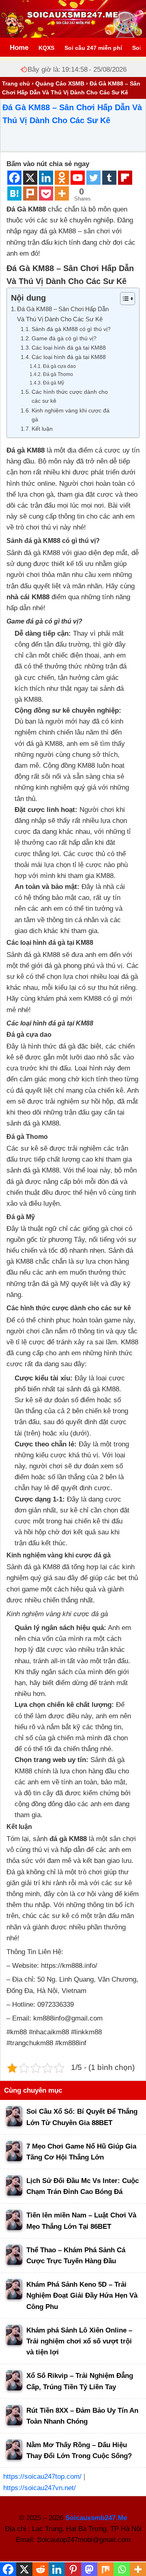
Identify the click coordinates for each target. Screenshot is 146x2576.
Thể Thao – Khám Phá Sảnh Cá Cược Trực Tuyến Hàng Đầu (76, 2256)
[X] (30, 178)
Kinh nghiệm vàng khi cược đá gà (71, 415)
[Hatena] (14, 193)
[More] (62, 193)
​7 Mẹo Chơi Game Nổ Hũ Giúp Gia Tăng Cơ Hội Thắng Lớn (81, 2152)
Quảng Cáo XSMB (60, 83)
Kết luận (42, 429)
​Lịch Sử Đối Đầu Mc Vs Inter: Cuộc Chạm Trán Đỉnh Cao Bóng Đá (83, 2186)
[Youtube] (78, 178)
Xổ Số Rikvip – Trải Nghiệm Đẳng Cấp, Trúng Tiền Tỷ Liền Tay (80, 2381)
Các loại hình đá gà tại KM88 (70, 348)
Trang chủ (16, 83)
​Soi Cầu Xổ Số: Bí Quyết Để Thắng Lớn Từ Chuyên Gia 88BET (82, 2117)
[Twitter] (93, 178)
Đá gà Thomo (58, 374)
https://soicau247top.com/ (42, 2477)
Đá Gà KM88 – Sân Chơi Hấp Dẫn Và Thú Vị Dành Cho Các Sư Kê (63, 314)
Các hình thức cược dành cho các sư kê (70, 396)
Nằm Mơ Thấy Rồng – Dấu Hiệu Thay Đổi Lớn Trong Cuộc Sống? (79, 2450)
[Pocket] (46, 193)
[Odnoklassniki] (62, 178)
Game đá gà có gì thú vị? (65, 339)
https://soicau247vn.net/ (40, 2488)
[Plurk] (30, 193)
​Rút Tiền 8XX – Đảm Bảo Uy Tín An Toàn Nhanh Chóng (82, 2416)
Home (19, 48)
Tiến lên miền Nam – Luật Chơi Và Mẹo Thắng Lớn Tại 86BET (81, 2221)
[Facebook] (14, 178)
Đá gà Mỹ (53, 383)
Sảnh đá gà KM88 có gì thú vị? (72, 329)
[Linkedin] (46, 178)
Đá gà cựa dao (60, 366)
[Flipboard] (125, 178)
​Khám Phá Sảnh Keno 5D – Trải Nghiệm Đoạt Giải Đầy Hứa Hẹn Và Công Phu (82, 2295)
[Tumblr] (109, 178)
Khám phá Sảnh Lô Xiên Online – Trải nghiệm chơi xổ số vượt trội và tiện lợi (79, 2341)
